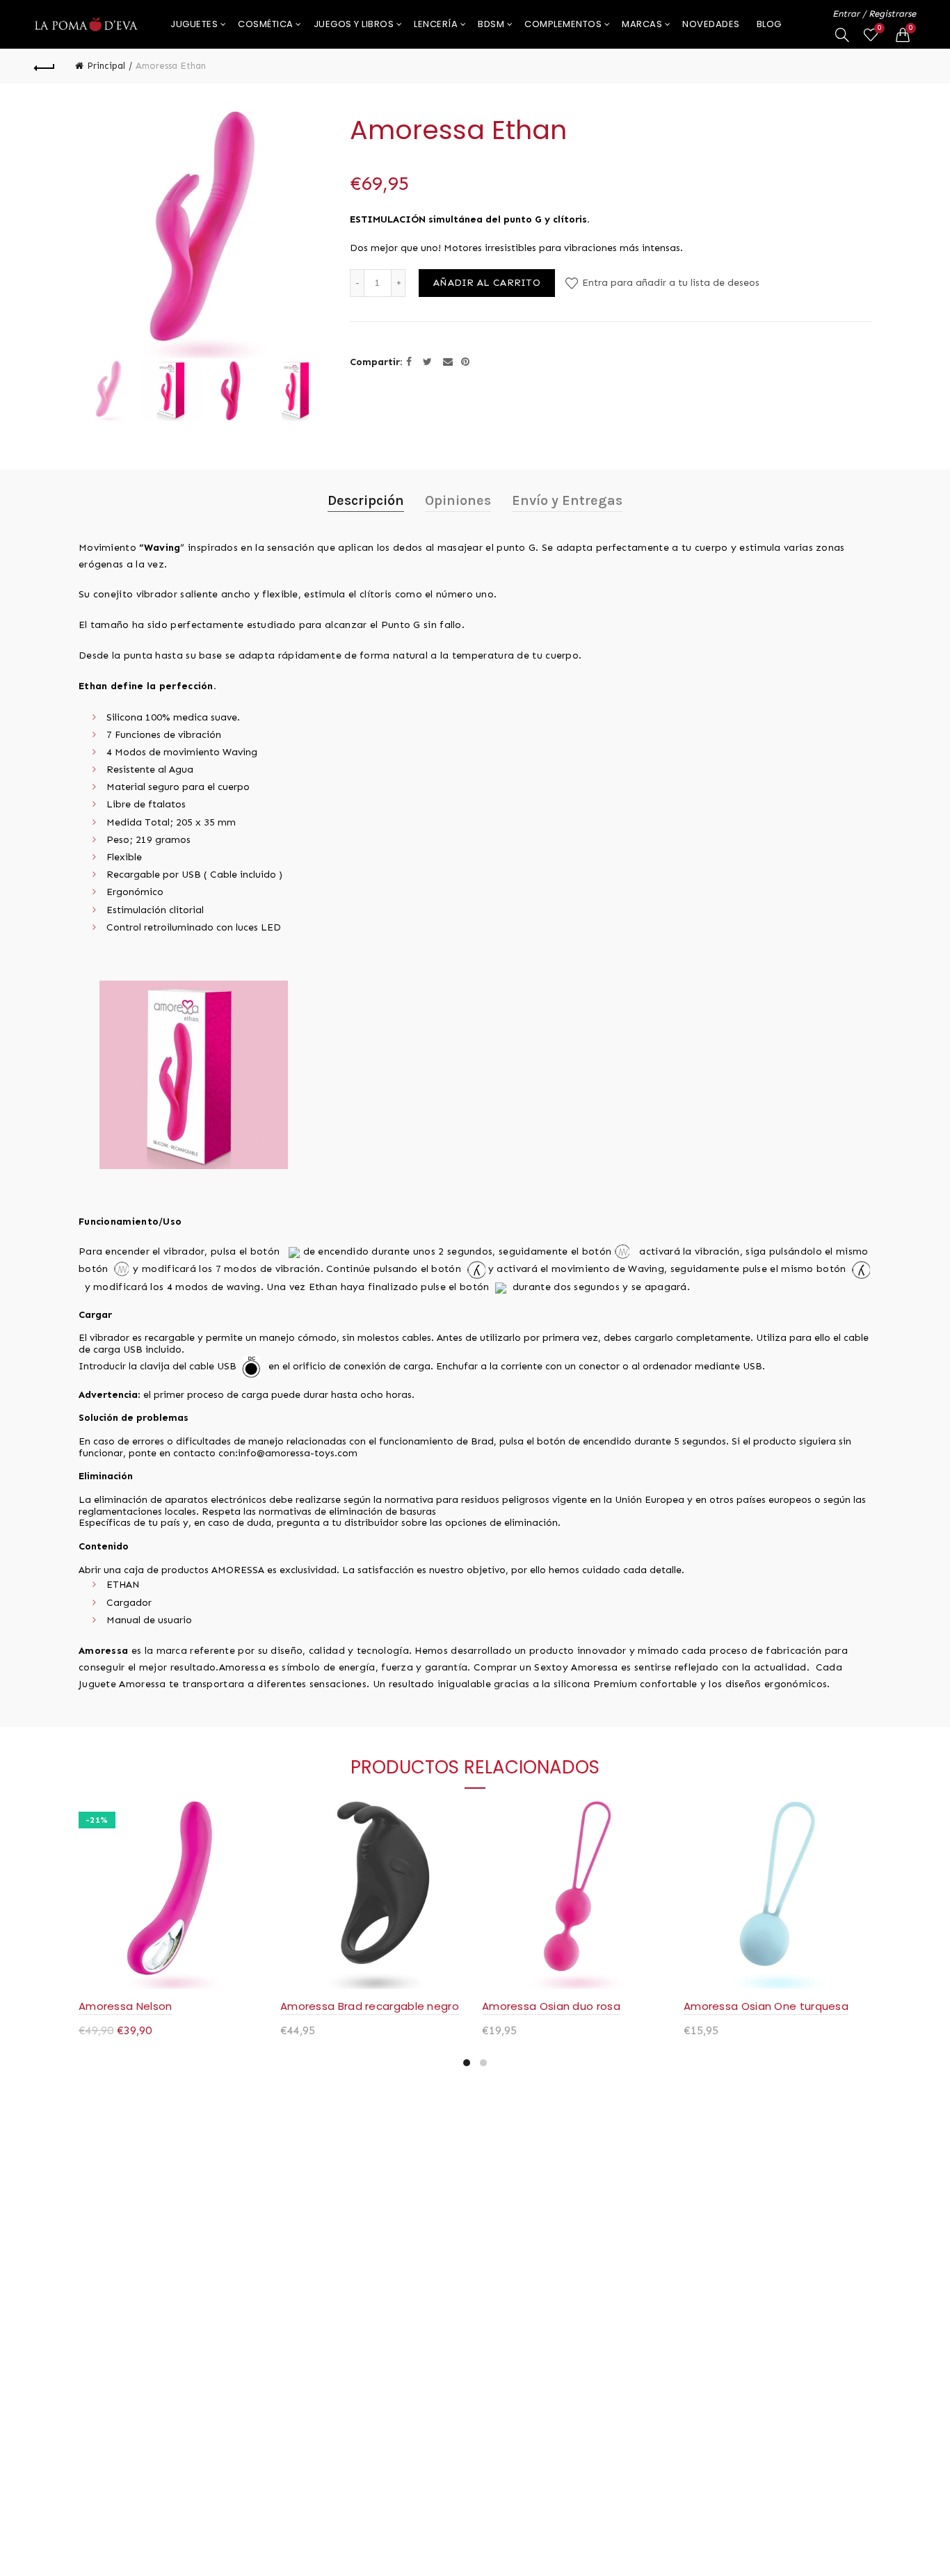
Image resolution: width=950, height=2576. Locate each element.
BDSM (491, 24)
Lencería (436, 24)
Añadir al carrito (487, 283)
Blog (769, 24)
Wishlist (879, 28)
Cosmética (266, 24)
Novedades (711, 24)
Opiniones (458, 500)
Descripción (366, 500)
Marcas (642, 24)
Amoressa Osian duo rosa (551, 2006)
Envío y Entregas (567, 500)
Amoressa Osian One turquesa (766, 2006)
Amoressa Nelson (126, 2006)
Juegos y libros (354, 24)
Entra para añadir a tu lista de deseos (669, 283)
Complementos (563, 24)
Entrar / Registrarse (874, 14)
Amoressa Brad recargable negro (370, 2006)
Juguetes (194, 24)
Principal (106, 66)
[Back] (45, 66)
